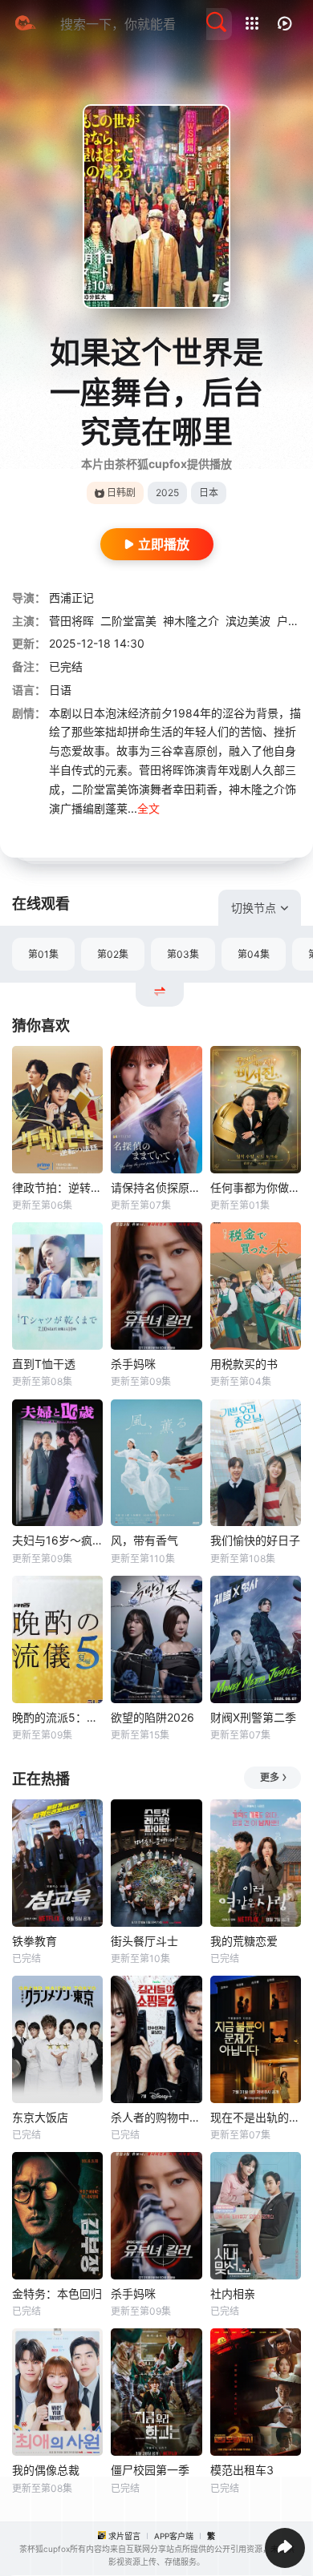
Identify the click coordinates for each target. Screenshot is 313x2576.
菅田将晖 (71, 621)
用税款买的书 (244, 1364)
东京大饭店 (40, 2117)
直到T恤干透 (44, 1364)
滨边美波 (248, 621)
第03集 (183, 954)
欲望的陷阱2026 (152, 1717)
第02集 (113, 954)
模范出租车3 (242, 2470)
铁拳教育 (35, 1941)
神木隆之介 (191, 621)
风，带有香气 (144, 1540)
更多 (270, 1777)
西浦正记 (71, 598)
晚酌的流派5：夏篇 (57, 1717)
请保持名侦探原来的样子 (156, 1187)
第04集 (254, 954)
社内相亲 (233, 2293)
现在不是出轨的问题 (256, 2117)
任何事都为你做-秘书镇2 (256, 1187)
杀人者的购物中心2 (156, 2117)
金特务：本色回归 (57, 2293)
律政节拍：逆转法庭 (57, 1187)
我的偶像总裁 (46, 2470)
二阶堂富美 (128, 621)
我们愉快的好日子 (255, 1540)
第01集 (43, 954)
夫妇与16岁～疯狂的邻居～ (57, 1540)
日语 (60, 690)
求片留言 (124, 2536)
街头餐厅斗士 (144, 1941)
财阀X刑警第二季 (253, 1717)
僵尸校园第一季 (150, 2470)
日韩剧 (121, 493)
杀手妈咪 (133, 1364)
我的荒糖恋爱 (244, 1941)
